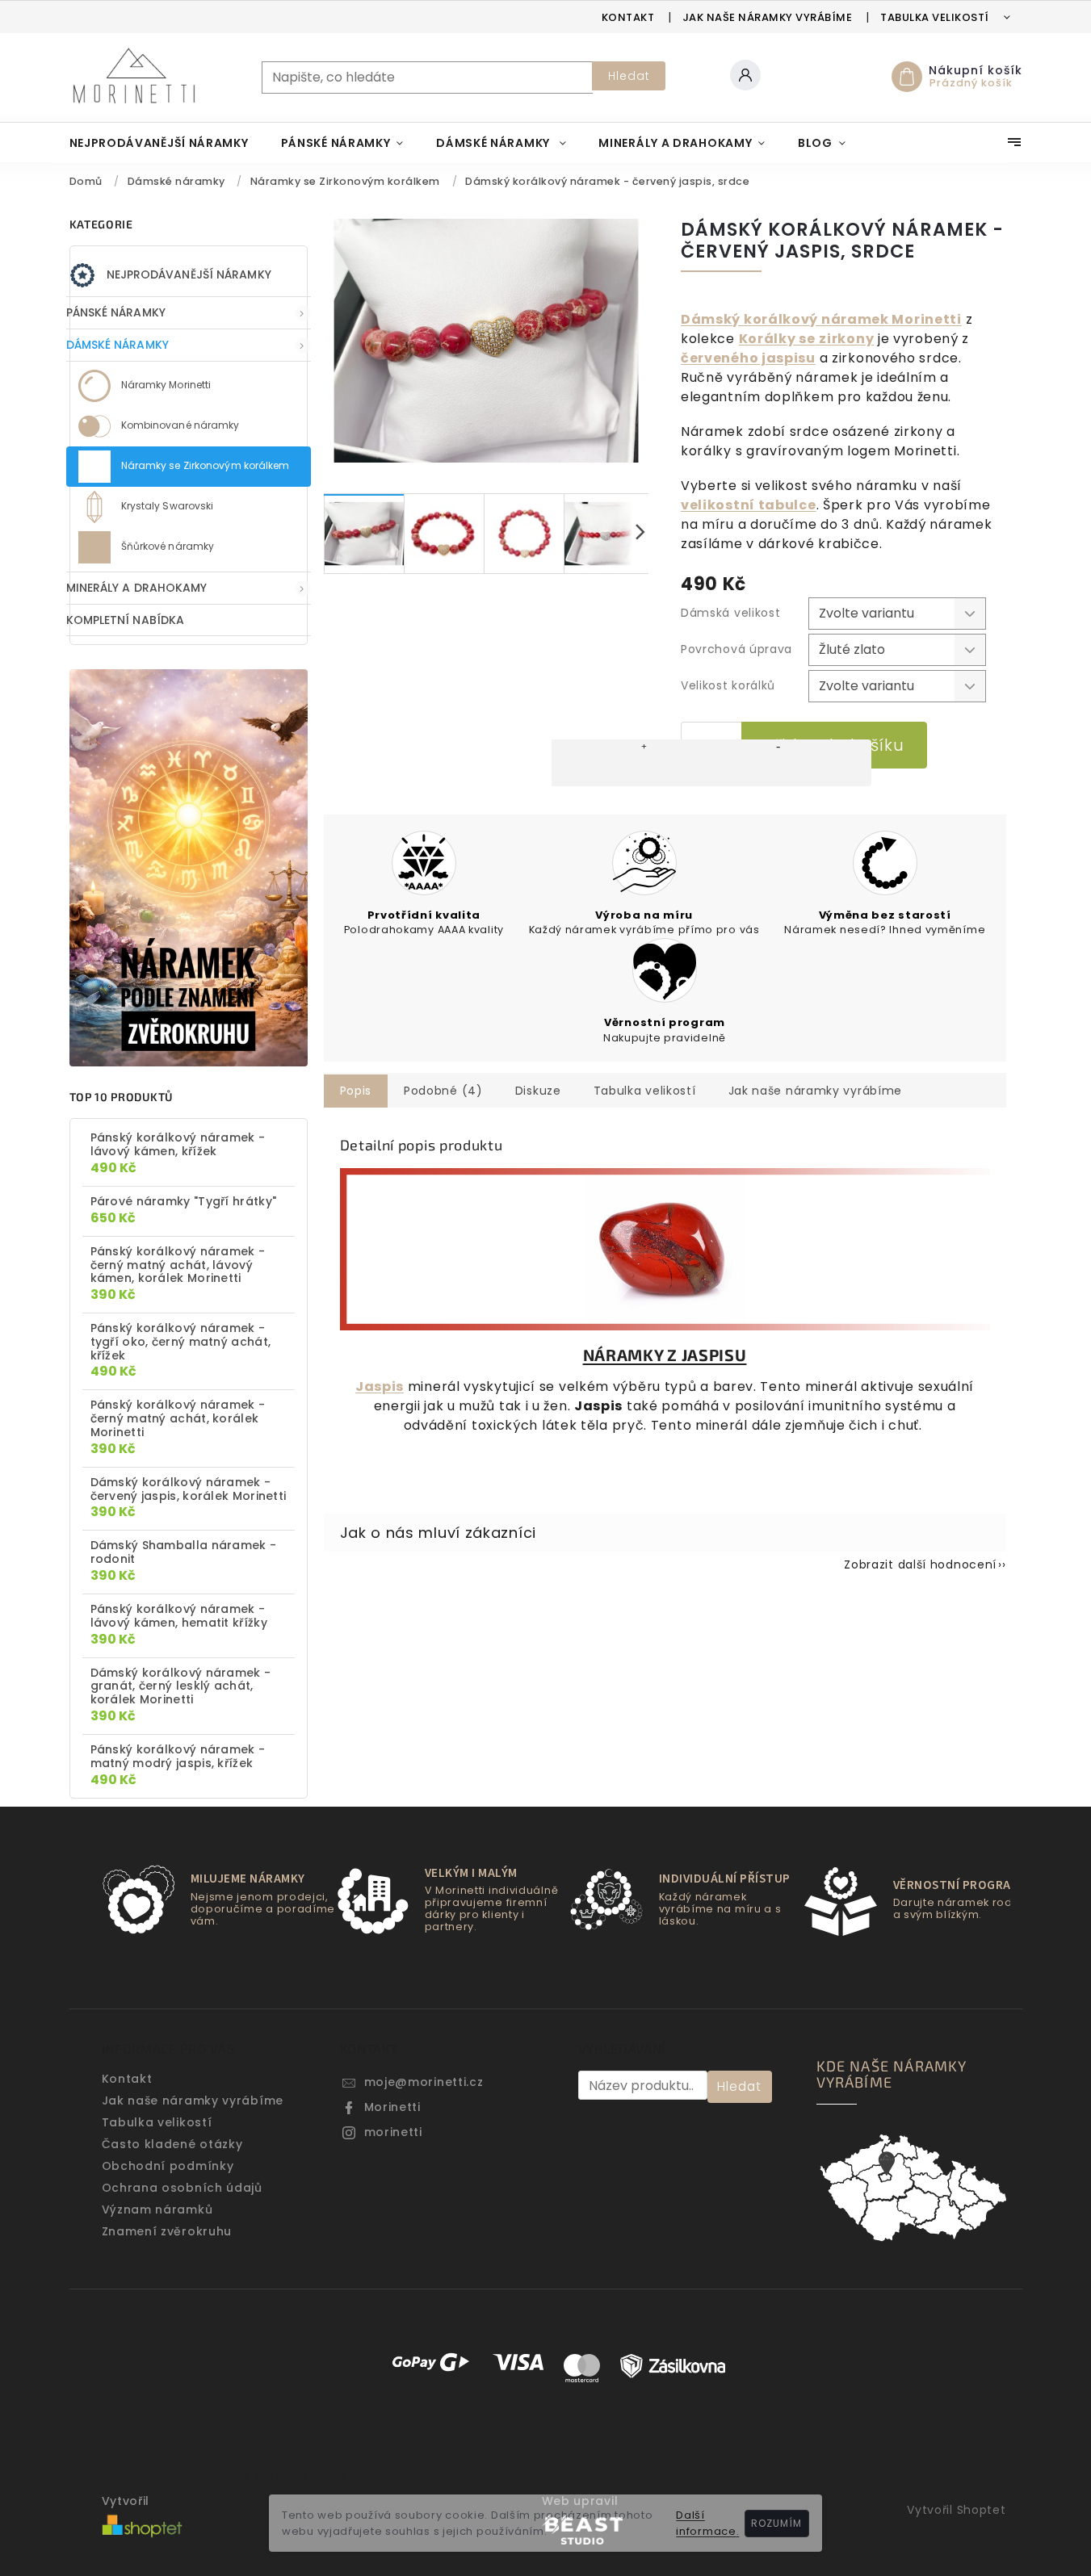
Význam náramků (157, 2209)
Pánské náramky (116, 312)
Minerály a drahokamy (137, 588)
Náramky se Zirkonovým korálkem (204, 465)
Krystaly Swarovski (166, 506)
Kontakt (628, 17)
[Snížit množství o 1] (778, 763)
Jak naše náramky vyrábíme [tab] (816, 1091)
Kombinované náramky (179, 425)
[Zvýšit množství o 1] (644, 763)
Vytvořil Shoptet (956, 2510)
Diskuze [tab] (538, 1091)
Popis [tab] (356, 1091)
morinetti (393, 2132)
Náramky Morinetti (165, 385)
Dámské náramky (117, 345)
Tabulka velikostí (935, 17)
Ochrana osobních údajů (182, 2188)
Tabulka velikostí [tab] (645, 1091)
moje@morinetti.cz (424, 2082)
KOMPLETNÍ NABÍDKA (126, 620)
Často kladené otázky (172, 2144)
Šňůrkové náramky (167, 546)
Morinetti (392, 2107)
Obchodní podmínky (168, 2166)
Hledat (629, 76)
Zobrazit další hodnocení (920, 1564)
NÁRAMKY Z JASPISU (665, 1355)
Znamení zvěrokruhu (167, 2231)
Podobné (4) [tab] (443, 1091)
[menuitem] (159, 143)
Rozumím (776, 2523)
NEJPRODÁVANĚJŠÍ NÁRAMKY (189, 274)
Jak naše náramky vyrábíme (768, 17)
